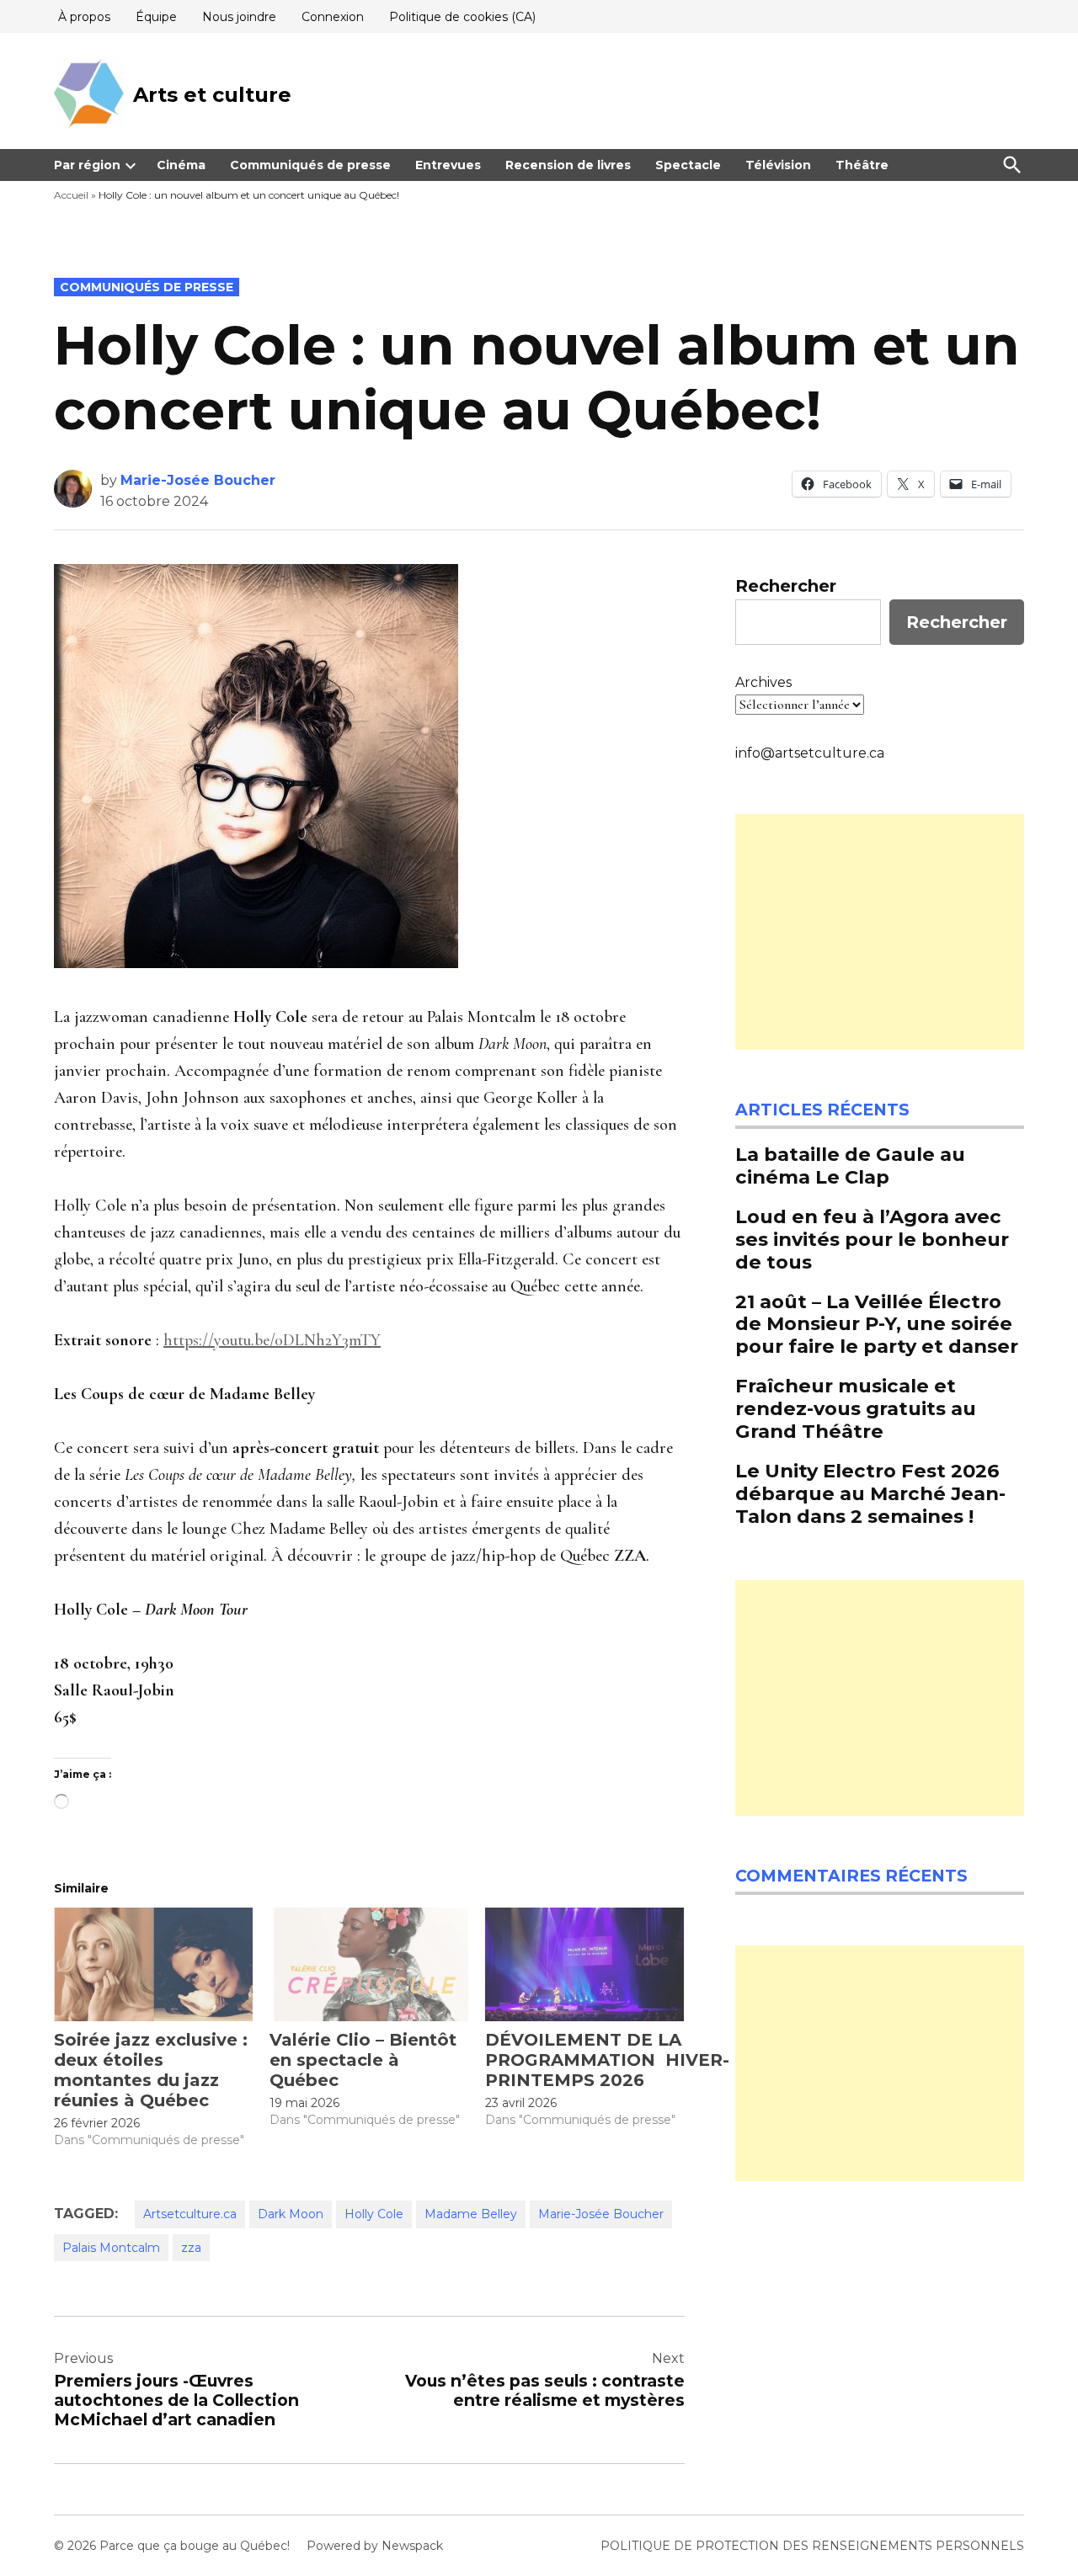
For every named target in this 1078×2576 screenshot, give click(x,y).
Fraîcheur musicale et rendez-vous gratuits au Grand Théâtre (856, 1408)
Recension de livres (568, 165)
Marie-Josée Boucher (198, 480)
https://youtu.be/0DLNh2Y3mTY (272, 1340)
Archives (763, 682)
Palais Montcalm (111, 2248)
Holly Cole (374, 2214)
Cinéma (181, 165)
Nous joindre (239, 17)
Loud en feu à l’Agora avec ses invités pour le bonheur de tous (872, 1239)
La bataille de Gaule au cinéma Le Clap (850, 1166)
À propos (84, 17)
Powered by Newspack (375, 2546)
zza (191, 2248)
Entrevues (448, 165)
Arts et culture (212, 95)
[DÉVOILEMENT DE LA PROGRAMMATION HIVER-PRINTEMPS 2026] (584, 1964)
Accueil (71, 195)
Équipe (156, 17)
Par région (87, 165)
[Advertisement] (880, 932)
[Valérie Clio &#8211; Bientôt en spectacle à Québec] (369, 1964)
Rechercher (786, 586)
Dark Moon (291, 2214)
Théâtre (862, 165)
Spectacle (688, 165)
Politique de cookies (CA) (462, 17)
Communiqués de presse (310, 165)
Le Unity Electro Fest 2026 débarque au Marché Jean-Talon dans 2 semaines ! (870, 1493)
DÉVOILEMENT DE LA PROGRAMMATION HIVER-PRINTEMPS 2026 (607, 2060)
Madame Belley (471, 2214)
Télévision (778, 165)
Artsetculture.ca (190, 2214)
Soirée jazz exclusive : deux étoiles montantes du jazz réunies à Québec (151, 2070)
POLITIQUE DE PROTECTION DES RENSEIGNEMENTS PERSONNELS (812, 2546)
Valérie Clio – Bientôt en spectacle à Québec (363, 2060)
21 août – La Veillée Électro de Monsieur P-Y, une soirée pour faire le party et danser (877, 1324)
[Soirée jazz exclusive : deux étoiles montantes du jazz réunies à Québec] (153, 1964)
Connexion (333, 17)
